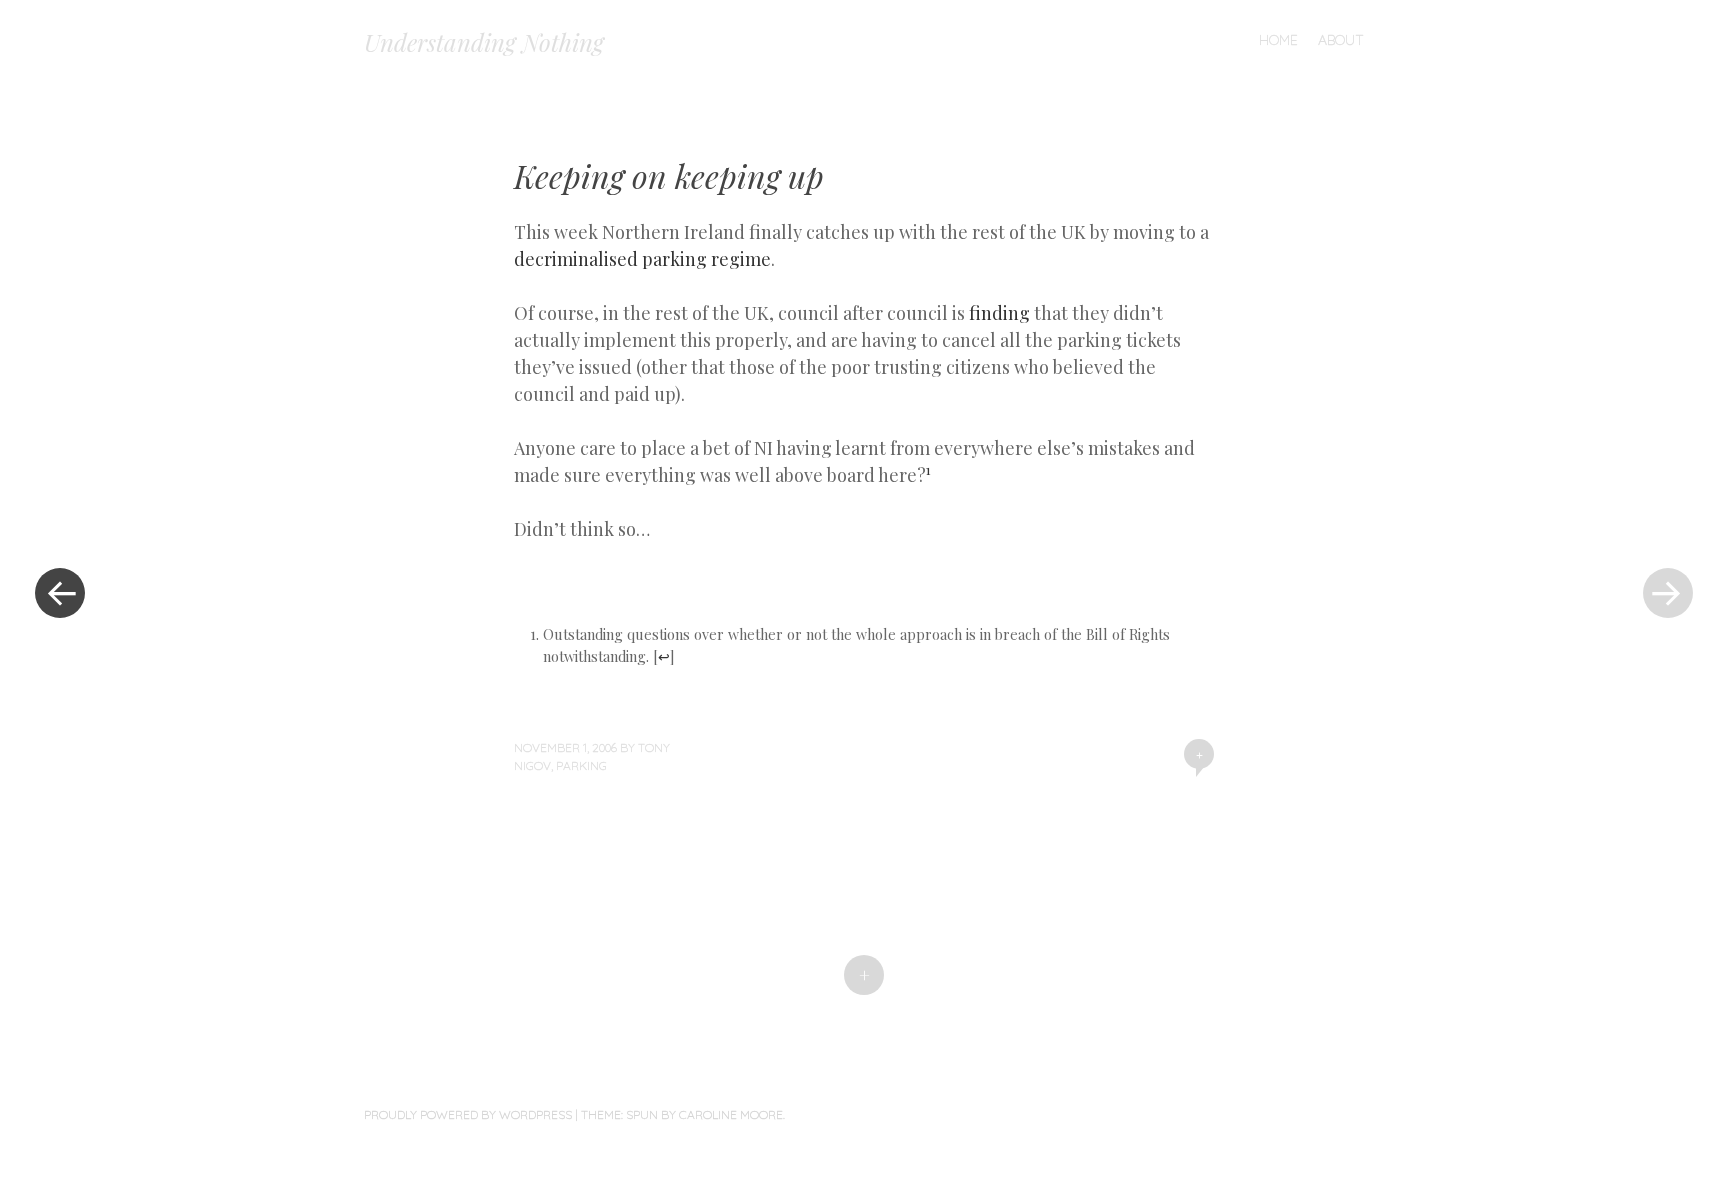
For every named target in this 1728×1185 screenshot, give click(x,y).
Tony (654, 747)
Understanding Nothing (484, 42)
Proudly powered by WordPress (468, 1114)
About (1341, 40)
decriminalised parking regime (642, 259)
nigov (532, 765)
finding (999, 313)
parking (581, 765)
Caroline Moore (731, 1114)
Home (1278, 40)
